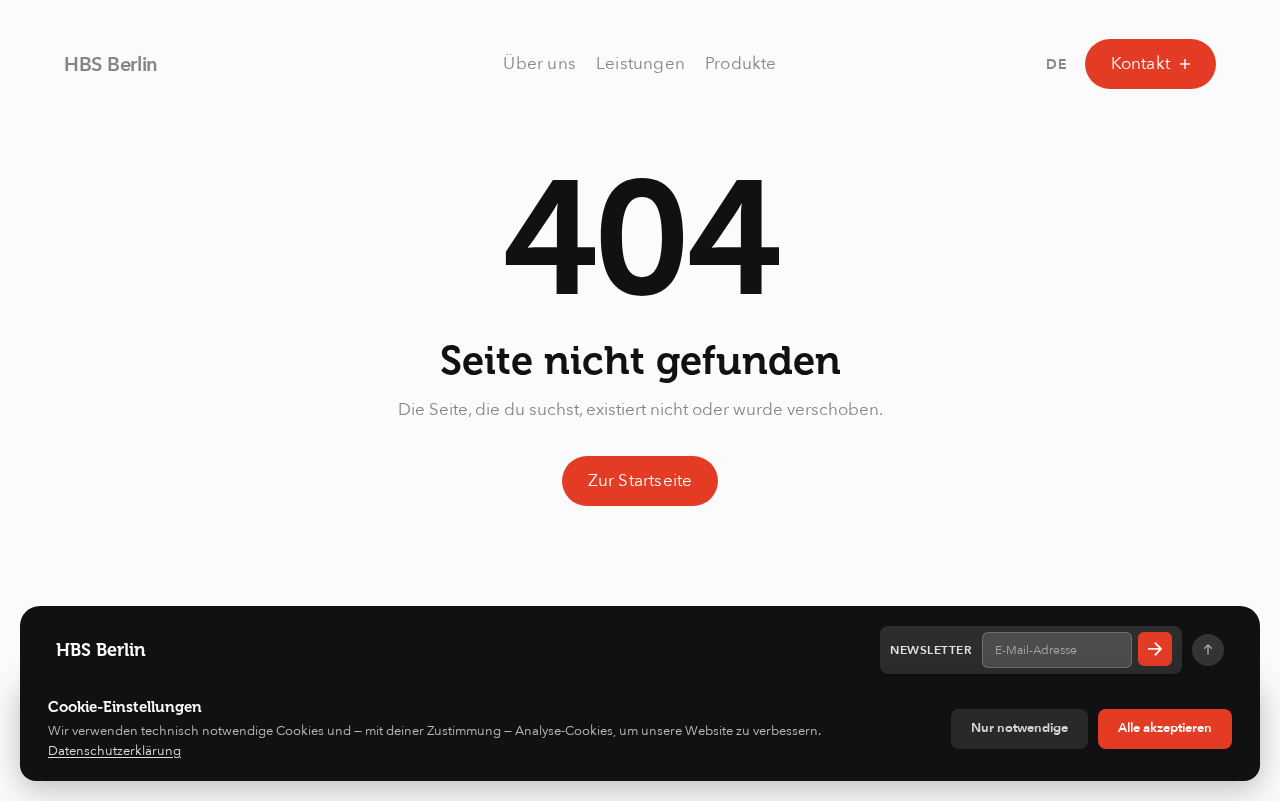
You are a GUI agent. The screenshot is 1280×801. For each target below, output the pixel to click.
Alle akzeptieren (1165, 728)
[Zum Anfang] (1208, 650)
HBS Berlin (111, 64)
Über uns (539, 63)
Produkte (741, 63)
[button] (1057, 64)
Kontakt (1140, 63)
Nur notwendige (1019, 728)
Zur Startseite (640, 480)
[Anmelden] (1155, 649)
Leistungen (640, 63)
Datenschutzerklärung (114, 751)
